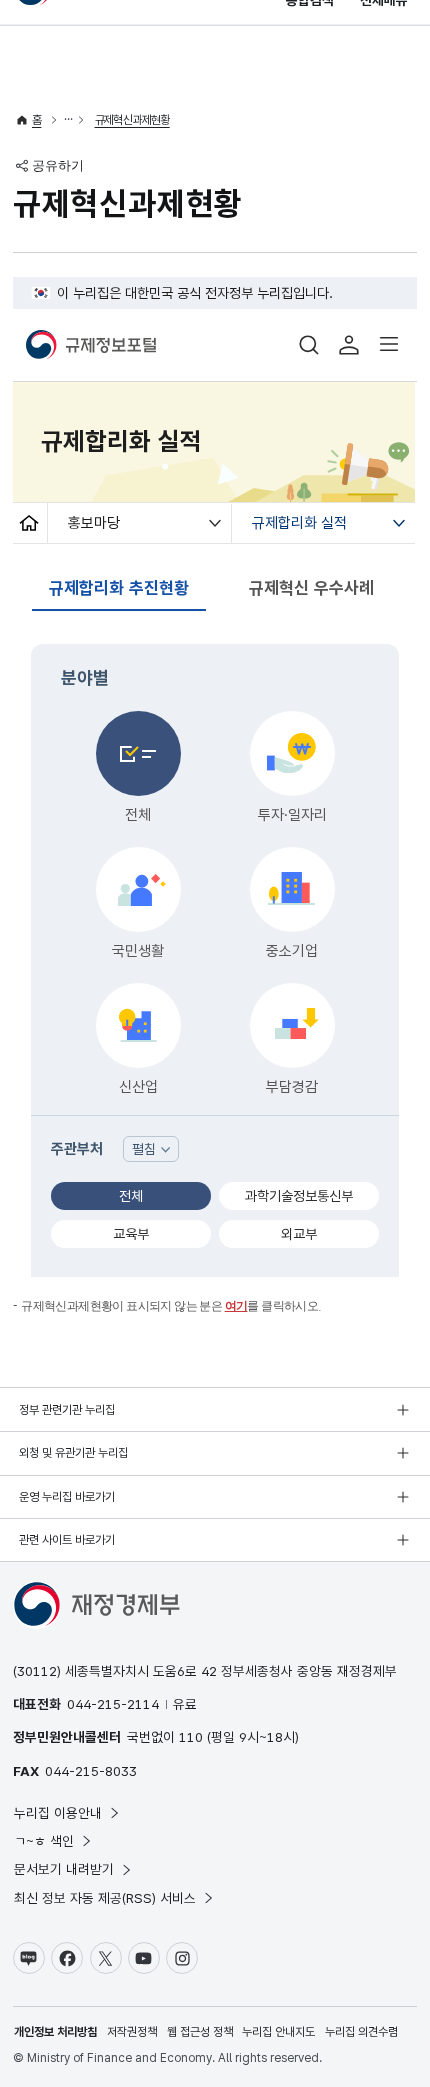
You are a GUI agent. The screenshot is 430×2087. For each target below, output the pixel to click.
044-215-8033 (91, 1771)
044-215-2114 (113, 1704)
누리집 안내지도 (278, 2032)
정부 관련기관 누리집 (67, 1410)
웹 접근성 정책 (200, 2032)
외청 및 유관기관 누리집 (73, 1453)
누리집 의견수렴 (361, 2032)
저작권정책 (132, 2032)
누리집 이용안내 (58, 1813)
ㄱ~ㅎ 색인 (44, 1841)
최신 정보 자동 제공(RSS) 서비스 (105, 1898)
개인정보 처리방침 (55, 2032)
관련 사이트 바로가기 (67, 1540)
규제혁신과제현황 (132, 120)
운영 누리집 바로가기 (67, 1497)
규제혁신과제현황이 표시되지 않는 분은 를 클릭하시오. (171, 1306)
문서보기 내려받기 (64, 1869)
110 (191, 1737)
